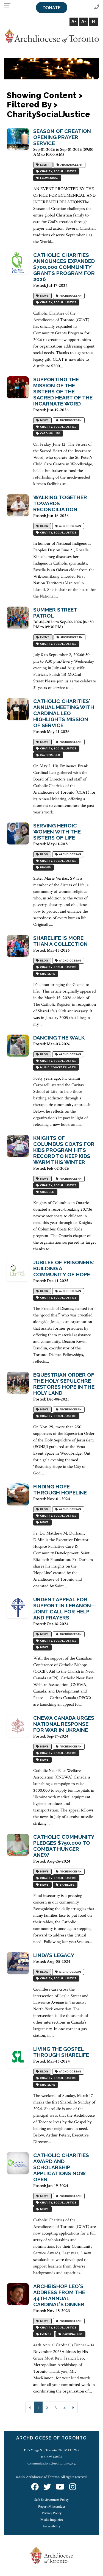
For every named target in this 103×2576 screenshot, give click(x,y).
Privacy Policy (52, 2513)
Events (45, 2334)
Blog (44, 526)
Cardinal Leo (50, 434)
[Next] (73, 2407)
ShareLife (47, 974)
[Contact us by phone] (97, 7)
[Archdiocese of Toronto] (51, 36)
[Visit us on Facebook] (35, 2487)
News (44, 296)
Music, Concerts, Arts (57, 1068)
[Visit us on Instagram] (73, 2487)
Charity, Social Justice (58, 172)
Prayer (45, 868)
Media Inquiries (52, 2520)
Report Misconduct (52, 2506)
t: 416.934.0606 (51, 2457)
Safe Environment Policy (51, 2500)
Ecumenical (49, 178)
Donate (52, 8)
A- (84, 22)
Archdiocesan (71, 165)
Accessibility (51, 2526)
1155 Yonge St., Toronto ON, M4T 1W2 (52, 2450)
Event (44, 165)
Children (47, 1192)
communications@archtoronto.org (51, 2463)
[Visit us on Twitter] (47, 2487)
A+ (74, 22)
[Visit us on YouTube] (60, 2487)
